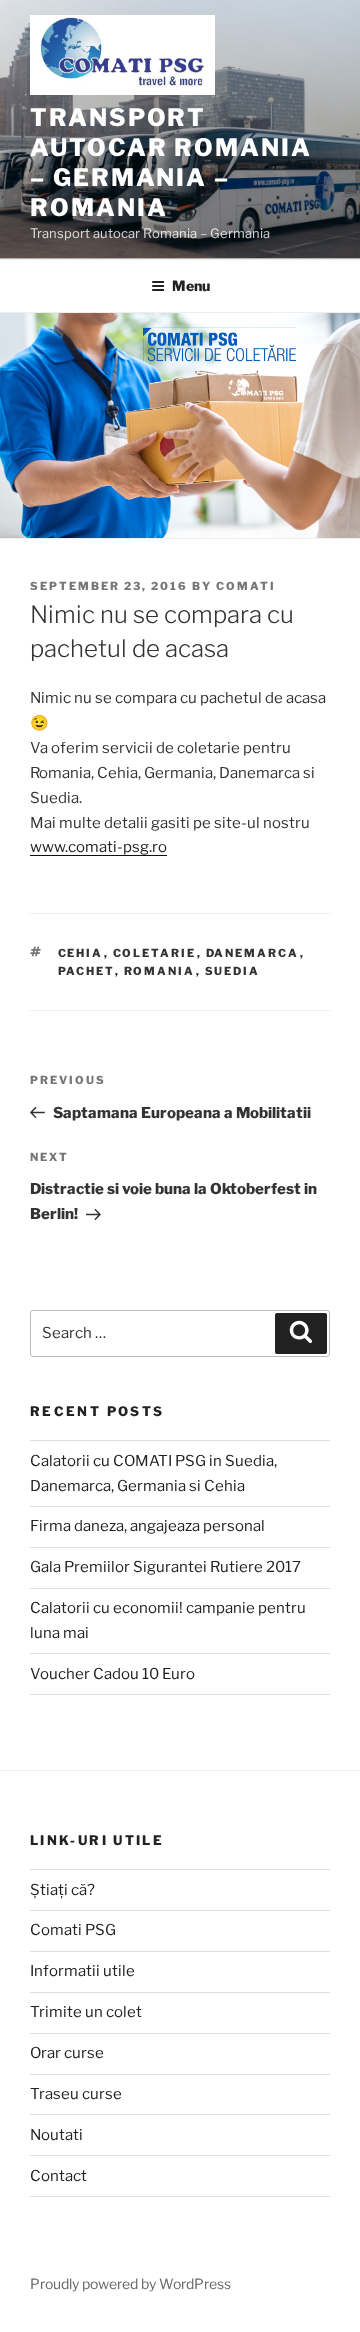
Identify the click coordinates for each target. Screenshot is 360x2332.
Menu (191, 285)
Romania (160, 971)
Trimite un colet (86, 2012)
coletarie (155, 953)
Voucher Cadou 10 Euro (112, 1674)
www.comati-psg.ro (98, 847)
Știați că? (62, 1890)
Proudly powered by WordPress (130, 2283)
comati (246, 586)
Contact (58, 2176)
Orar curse (67, 2053)
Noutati (56, 2135)
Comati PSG (73, 1930)
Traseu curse (76, 2094)
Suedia (233, 971)
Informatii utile (82, 1971)
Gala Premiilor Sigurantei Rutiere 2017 (165, 1567)
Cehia (81, 953)
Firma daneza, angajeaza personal (147, 1526)
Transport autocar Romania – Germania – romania (171, 162)
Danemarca (253, 953)
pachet (86, 971)
